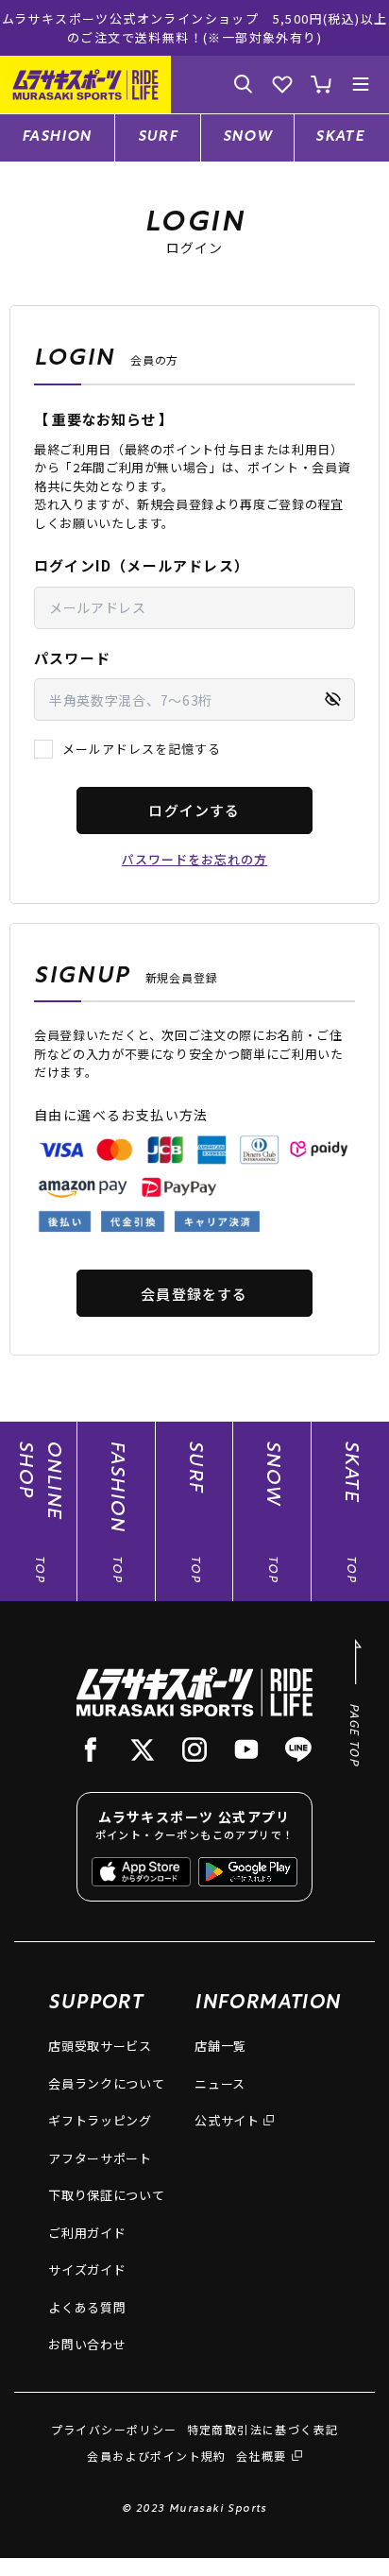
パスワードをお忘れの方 (194, 859)
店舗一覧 (220, 2046)
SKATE (340, 137)
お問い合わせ (87, 2344)
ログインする (194, 810)
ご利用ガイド (87, 2233)
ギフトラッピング (100, 2120)
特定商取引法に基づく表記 (263, 2429)
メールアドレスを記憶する (142, 749)
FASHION (57, 137)
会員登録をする (194, 1294)
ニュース (220, 2083)
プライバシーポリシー (114, 2429)
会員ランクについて (106, 2083)
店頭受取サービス (100, 2046)
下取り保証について (106, 2195)
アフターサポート (100, 2158)
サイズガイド (87, 2269)
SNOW (248, 137)
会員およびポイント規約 (156, 2456)
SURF (158, 137)
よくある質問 (87, 2307)
